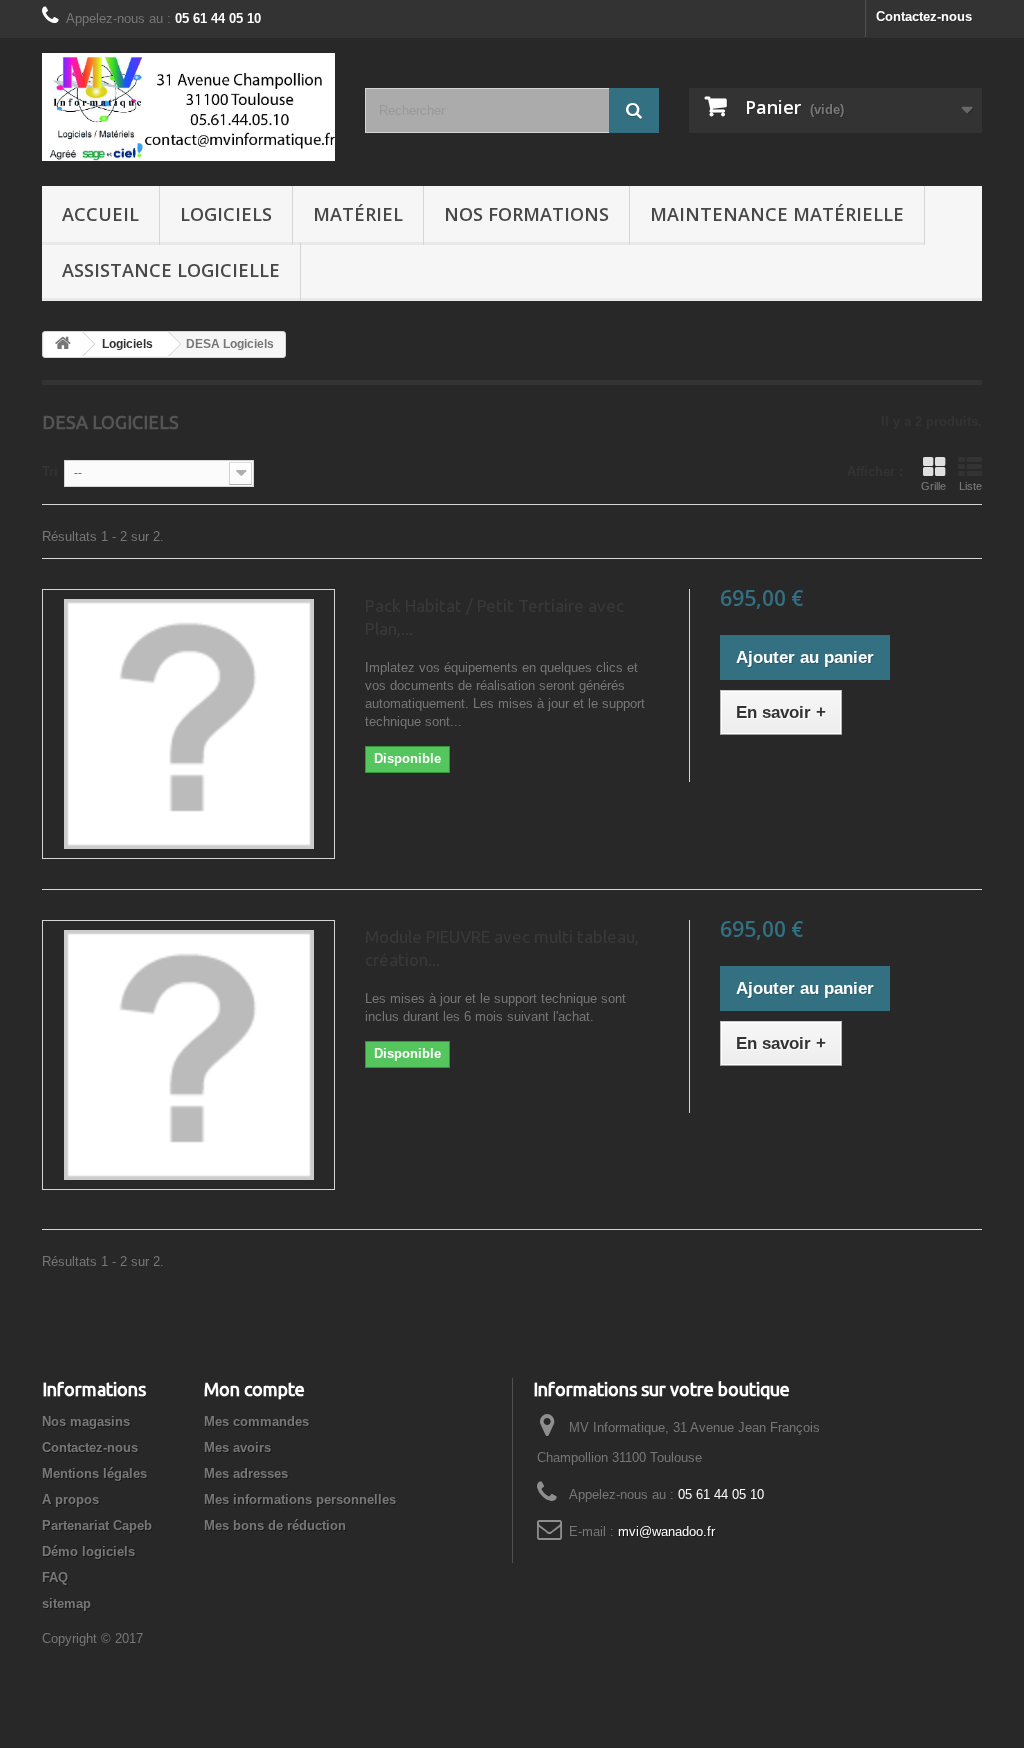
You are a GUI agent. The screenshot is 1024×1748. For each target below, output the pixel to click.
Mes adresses (246, 1473)
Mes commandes (256, 1421)
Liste (970, 486)
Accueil (100, 214)
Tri (50, 471)
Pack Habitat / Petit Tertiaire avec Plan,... (494, 617)
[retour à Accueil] (63, 344)
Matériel (358, 214)
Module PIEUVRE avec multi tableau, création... (502, 948)
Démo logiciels (88, 1551)
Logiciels (226, 214)
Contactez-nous (924, 16)
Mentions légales (94, 1473)
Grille (933, 486)
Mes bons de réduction (275, 1525)
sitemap (66, 1603)
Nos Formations (526, 214)
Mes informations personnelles (300, 1499)
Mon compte (254, 1389)
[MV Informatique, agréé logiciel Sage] (188, 107)
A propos (70, 1499)
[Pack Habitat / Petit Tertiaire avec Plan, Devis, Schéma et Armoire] (188, 724)
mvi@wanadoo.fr (666, 1531)
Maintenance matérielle (777, 214)
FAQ (55, 1577)
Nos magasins (86, 1421)
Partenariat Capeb (97, 1525)
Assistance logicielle (171, 270)
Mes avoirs (237, 1447)
